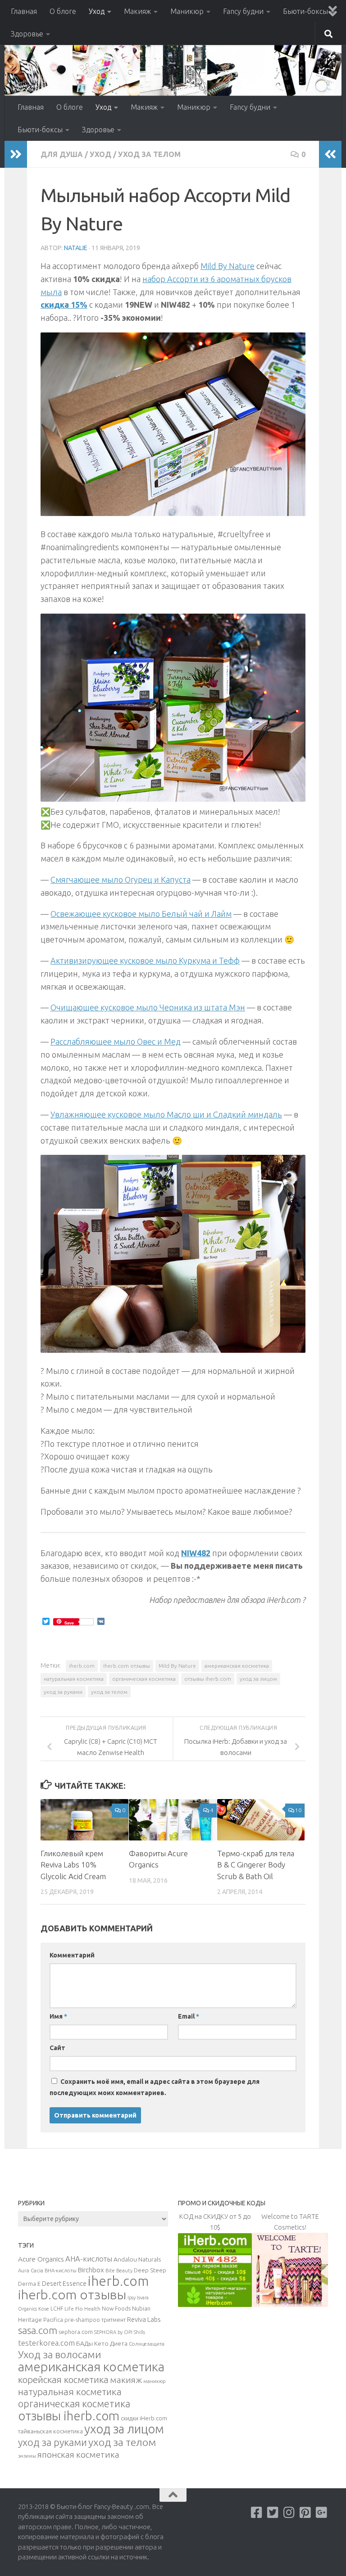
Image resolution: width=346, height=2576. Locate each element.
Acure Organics (41, 2259)
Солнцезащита (147, 2344)
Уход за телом (149, 154)
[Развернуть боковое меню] (16, 154)
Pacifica (53, 2320)
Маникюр (187, 11)
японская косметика (78, 2455)
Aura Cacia (31, 2270)
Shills (139, 2332)
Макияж (137, 11)
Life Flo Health (82, 2309)
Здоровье (27, 34)
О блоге (63, 11)
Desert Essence (64, 2284)
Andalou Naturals (137, 2259)
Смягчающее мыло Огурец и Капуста (121, 880)
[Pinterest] (305, 2513)
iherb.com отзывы (127, 1666)
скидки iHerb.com (144, 2418)
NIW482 (196, 1553)
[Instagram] (289, 2513)
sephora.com (76, 2332)
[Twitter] (273, 2513)
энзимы (27, 2456)
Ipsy (132, 2298)
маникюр (154, 2381)
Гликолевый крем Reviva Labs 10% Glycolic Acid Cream (73, 1865)
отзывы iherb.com (208, 1679)
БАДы (84, 2343)
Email (189, 2016)
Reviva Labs (144, 2319)
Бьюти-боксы (305, 11)
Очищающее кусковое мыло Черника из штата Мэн (148, 1007)
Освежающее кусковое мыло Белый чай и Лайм (141, 914)
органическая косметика (144, 1679)
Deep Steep (150, 2270)
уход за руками (63, 1692)
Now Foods (116, 2309)
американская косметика (237, 1666)
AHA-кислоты (89, 2259)
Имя (58, 2016)
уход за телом (109, 1692)
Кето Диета (111, 2343)
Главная (24, 11)
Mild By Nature (228, 266)
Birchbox (91, 2270)
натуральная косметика (74, 1679)
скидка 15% (64, 305)
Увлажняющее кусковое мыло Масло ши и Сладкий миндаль (166, 1114)
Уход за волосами (60, 2354)
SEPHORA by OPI (113, 2332)
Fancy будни (243, 11)
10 (298, 1810)
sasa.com (38, 2330)
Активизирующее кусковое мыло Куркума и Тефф (145, 960)
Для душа (62, 154)
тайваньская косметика (50, 2431)
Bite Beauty (119, 2271)
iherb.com (82, 1666)
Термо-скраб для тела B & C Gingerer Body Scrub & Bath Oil (256, 1865)
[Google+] (322, 2513)
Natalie (76, 248)
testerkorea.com (46, 2343)
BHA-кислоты (61, 2271)
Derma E (29, 2284)
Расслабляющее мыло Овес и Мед (116, 1041)
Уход (97, 11)
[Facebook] (257, 2513)
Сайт (57, 2048)
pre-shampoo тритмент (95, 2320)
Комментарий (72, 1955)
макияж (126, 2380)
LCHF (57, 2309)
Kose (44, 2309)
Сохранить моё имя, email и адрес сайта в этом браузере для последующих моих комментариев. (155, 2087)
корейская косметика (63, 2380)
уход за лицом (258, 1679)
